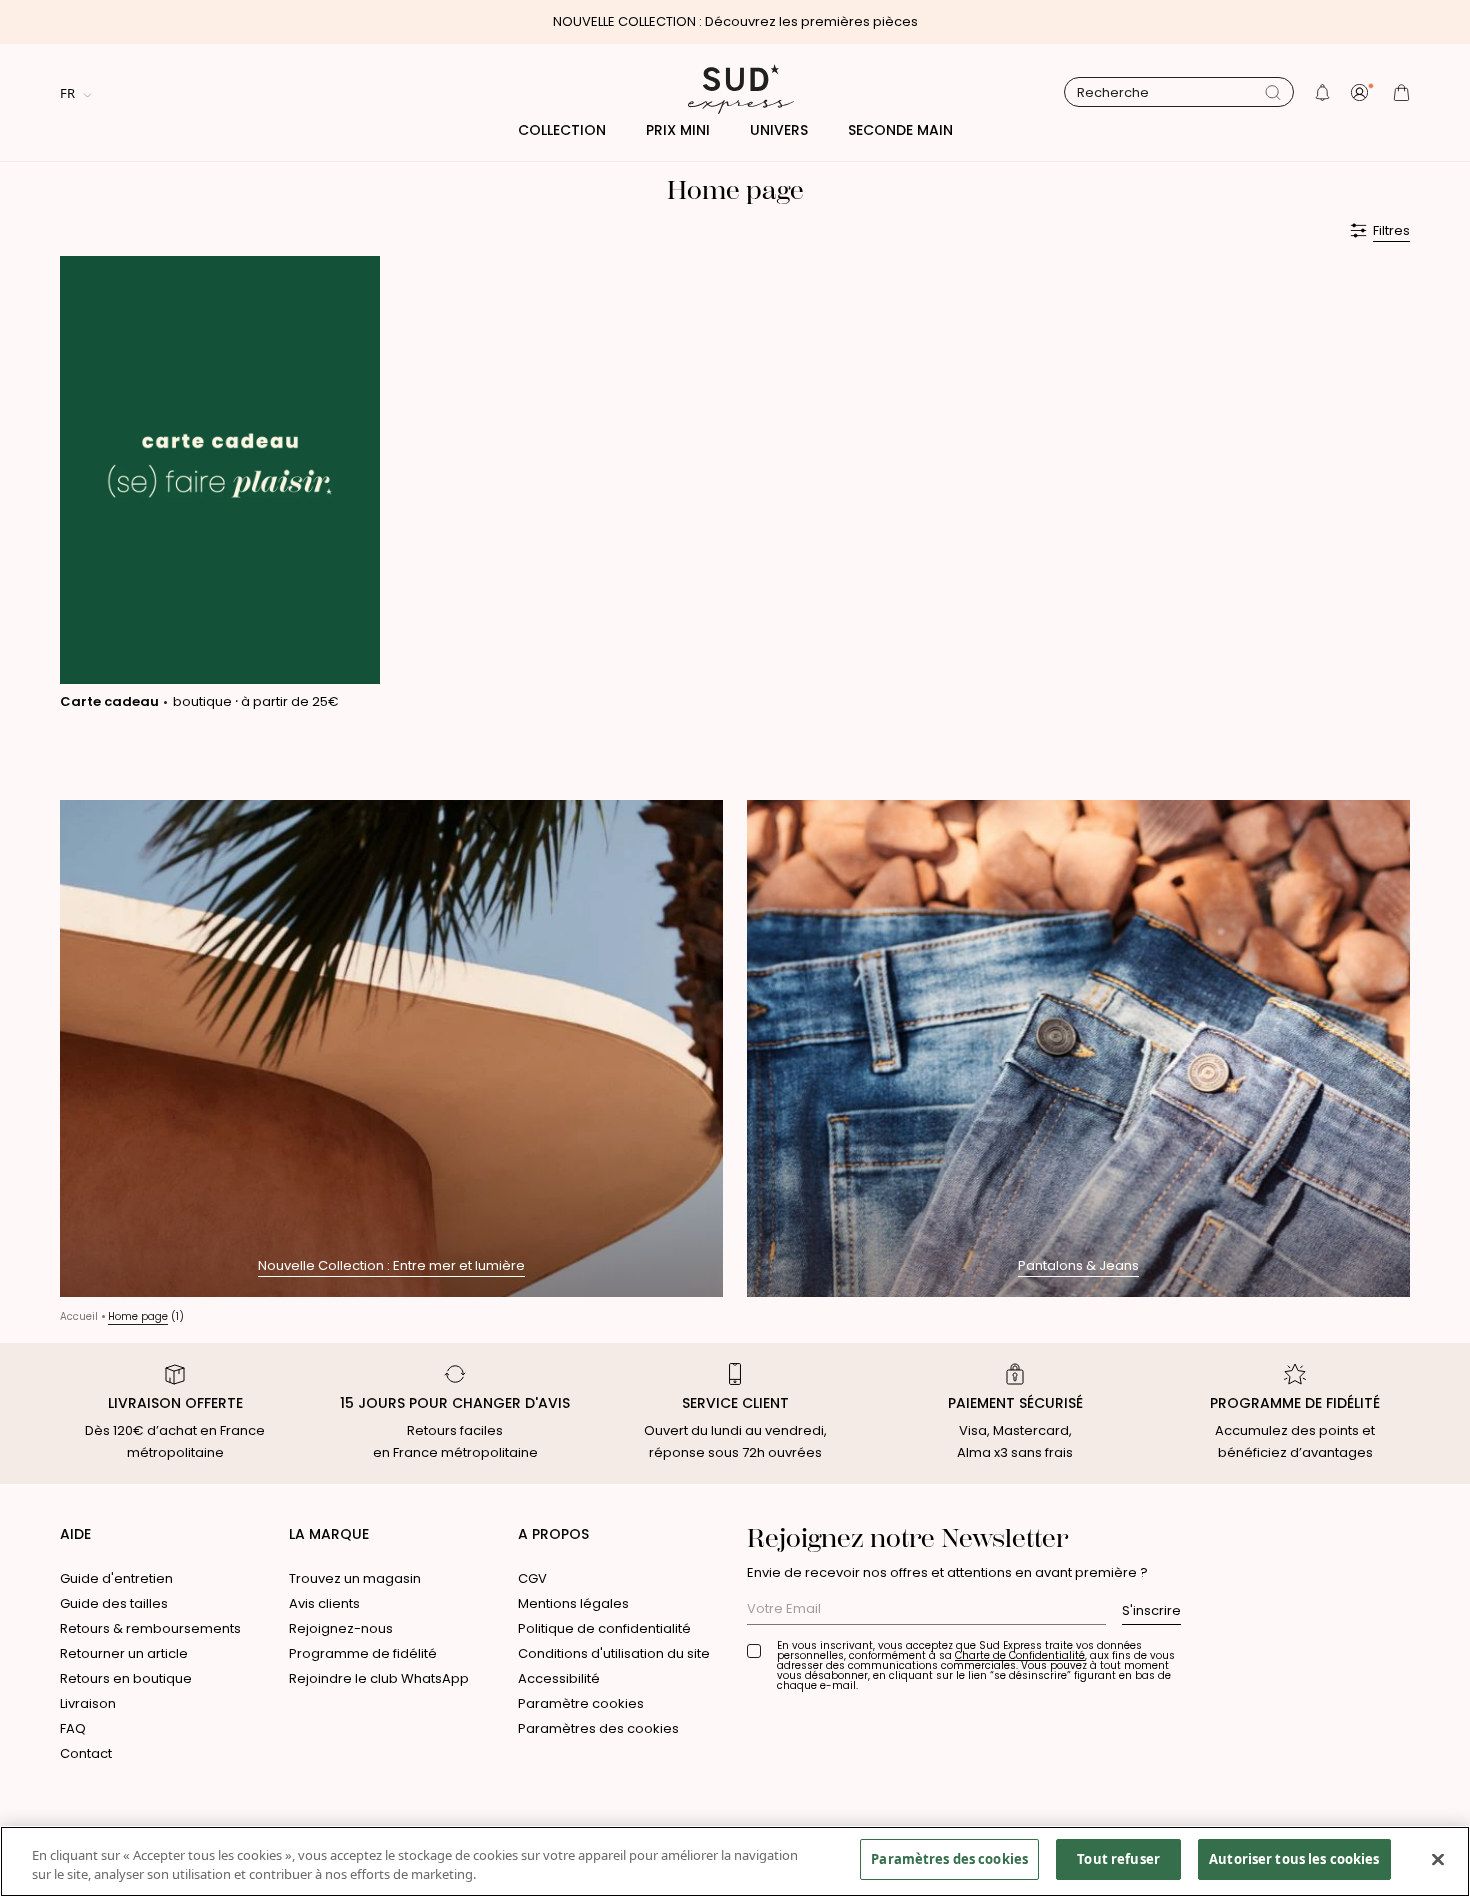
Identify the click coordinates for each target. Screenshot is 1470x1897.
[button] (1322, 92)
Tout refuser (1118, 1859)
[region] (735, 1861)
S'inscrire (1151, 1610)
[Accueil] (735, 92)
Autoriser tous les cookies (1294, 1859)
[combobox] (1171, 93)
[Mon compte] (1362, 92)
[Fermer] (1438, 1859)
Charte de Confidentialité (1020, 1655)
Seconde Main (900, 130)
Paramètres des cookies (598, 1728)
